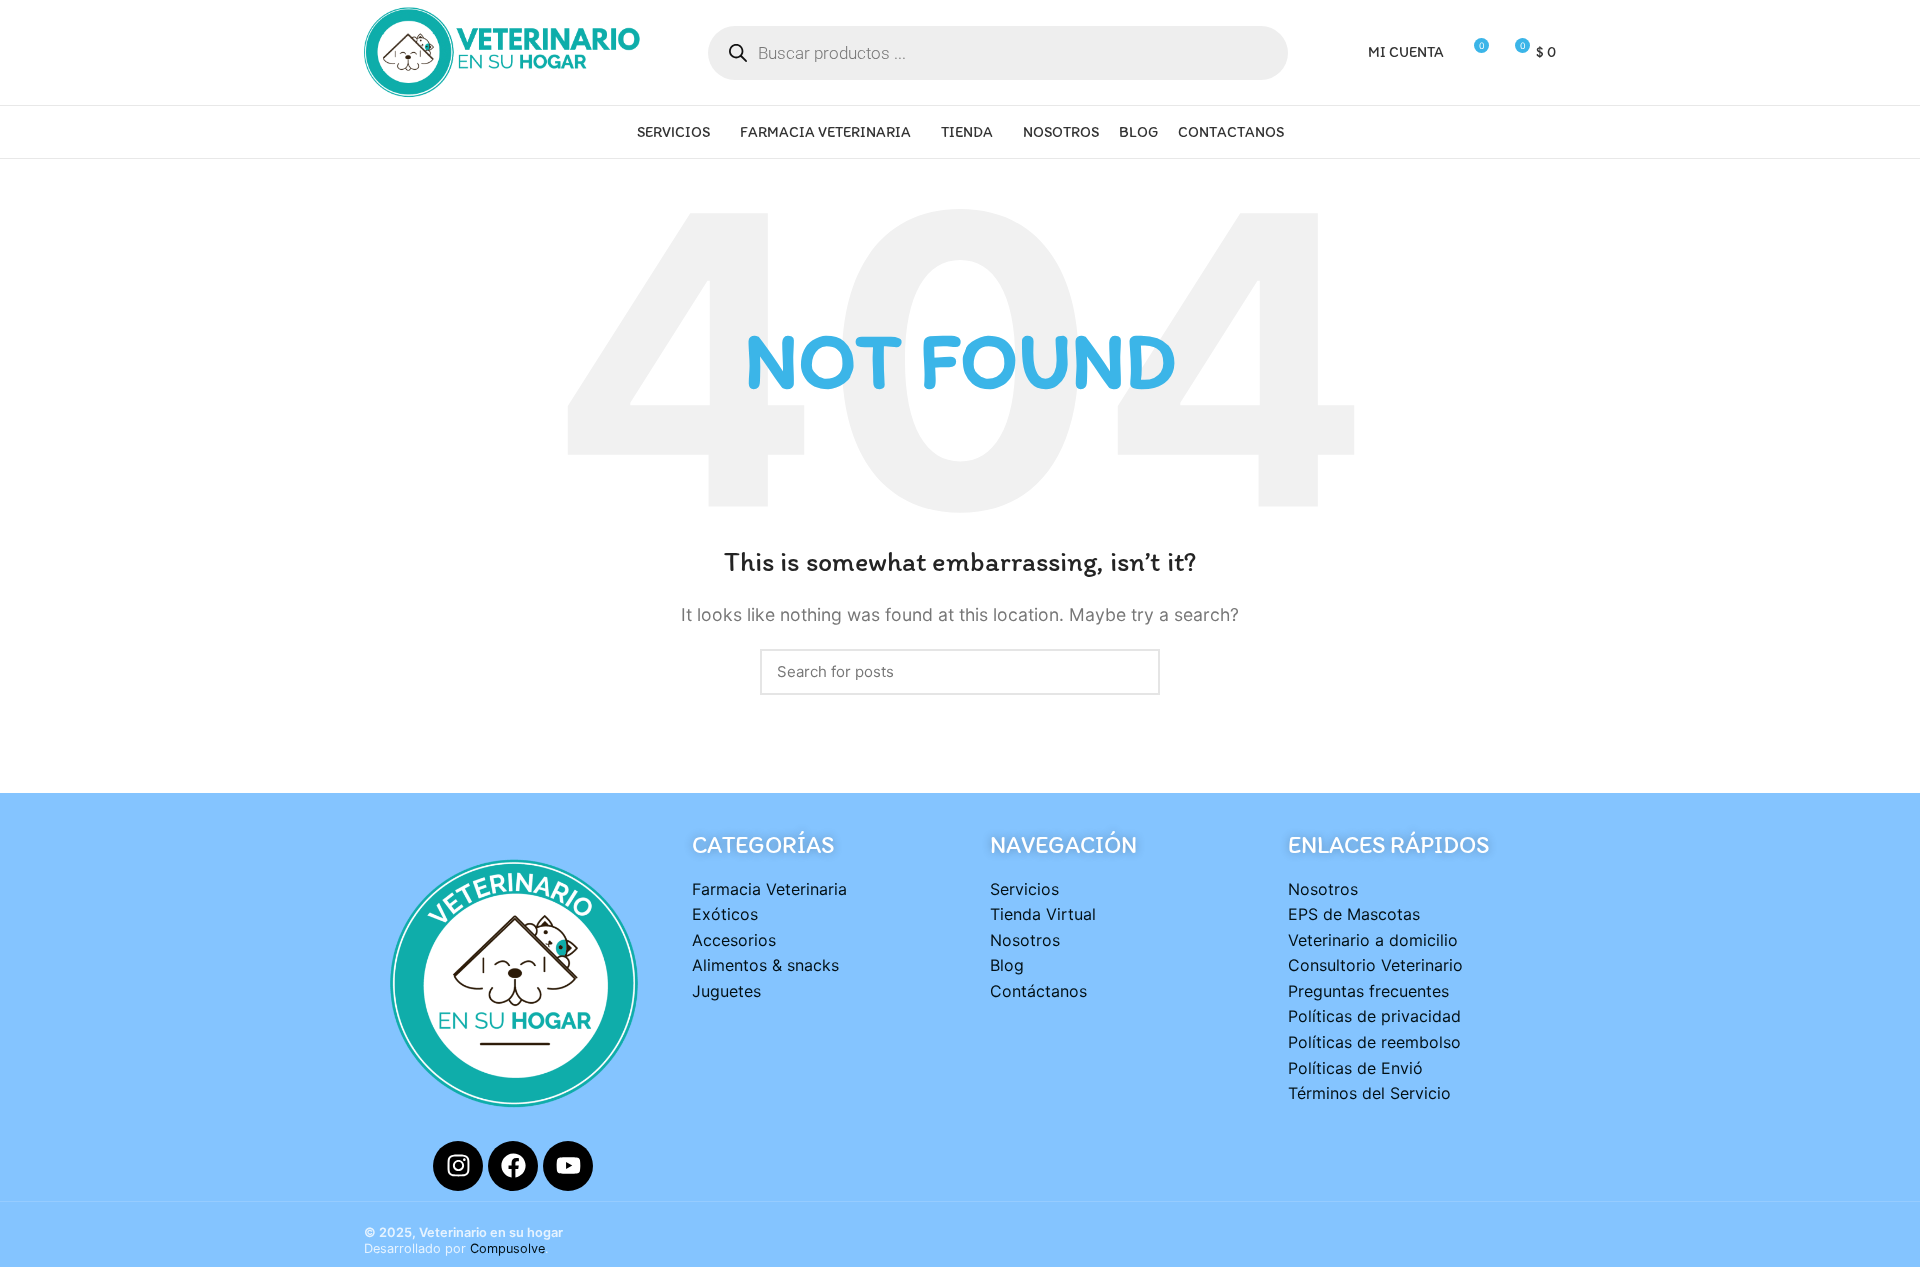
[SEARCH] (1133, 672)
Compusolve (507, 1248)
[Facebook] (513, 1166)
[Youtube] (568, 1166)
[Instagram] (458, 1166)
